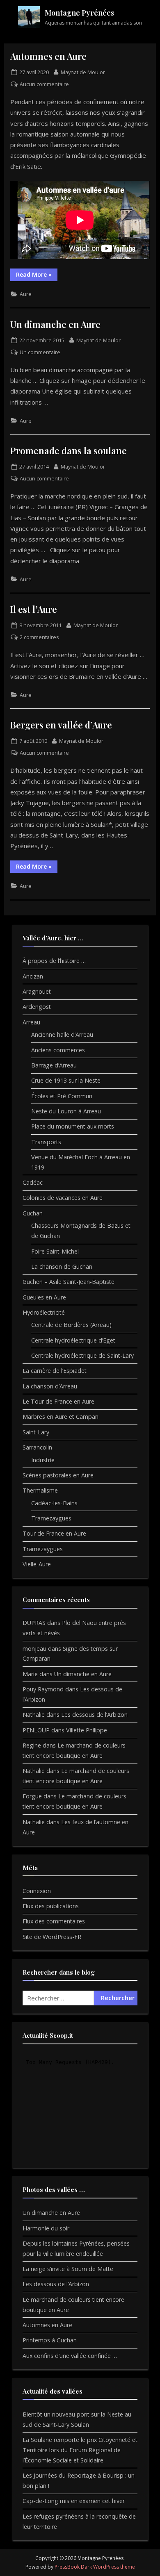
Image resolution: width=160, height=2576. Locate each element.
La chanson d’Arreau (50, 1386)
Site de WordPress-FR (52, 1937)
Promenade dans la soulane (69, 450)
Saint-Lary (36, 1432)
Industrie (43, 1460)
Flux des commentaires (54, 1921)
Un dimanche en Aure (55, 324)
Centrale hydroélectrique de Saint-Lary (82, 1355)
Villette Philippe (87, 1730)
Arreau (31, 1022)
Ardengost (37, 1007)
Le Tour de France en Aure (58, 1401)
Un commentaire (40, 352)
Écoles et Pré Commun (62, 1096)
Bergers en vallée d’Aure (61, 725)
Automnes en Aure (48, 56)
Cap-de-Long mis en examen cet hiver (74, 2501)
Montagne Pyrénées (79, 13)
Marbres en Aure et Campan (61, 1417)
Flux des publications (51, 1906)
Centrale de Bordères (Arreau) (71, 1325)
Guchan (33, 1213)
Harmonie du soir (46, 2228)
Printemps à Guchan (50, 2340)
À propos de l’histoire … (54, 961)
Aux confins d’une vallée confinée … (70, 2356)
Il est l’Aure (34, 609)
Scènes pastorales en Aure (58, 1475)
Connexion (37, 1891)
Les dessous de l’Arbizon (94, 1715)
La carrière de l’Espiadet (55, 1371)
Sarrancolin (37, 1447)
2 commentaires (39, 637)
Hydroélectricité (44, 1312)
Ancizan (33, 976)
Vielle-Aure (37, 1564)
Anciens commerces (58, 1050)
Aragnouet (37, 991)
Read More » (37, 276)
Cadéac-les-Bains (54, 1503)
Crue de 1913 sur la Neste (66, 1080)
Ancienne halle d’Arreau (62, 1034)
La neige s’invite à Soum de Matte (68, 2269)
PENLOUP (36, 1730)
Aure (26, 294)
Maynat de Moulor (83, 72)
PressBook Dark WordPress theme (95, 2567)
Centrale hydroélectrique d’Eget (73, 1340)
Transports (46, 1142)
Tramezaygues (51, 1518)
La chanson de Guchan (62, 1266)
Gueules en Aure (44, 1297)
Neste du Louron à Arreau (66, 1111)
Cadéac (33, 1182)
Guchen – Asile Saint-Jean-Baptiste (69, 1282)
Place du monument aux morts (73, 1126)
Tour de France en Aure (54, 1533)
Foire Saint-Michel (55, 1251)
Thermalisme (40, 1490)
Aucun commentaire (44, 84)
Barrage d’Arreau (54, 1065)
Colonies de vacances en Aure (63, 1198)
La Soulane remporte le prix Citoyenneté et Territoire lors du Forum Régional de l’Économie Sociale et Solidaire (80, 2450)
